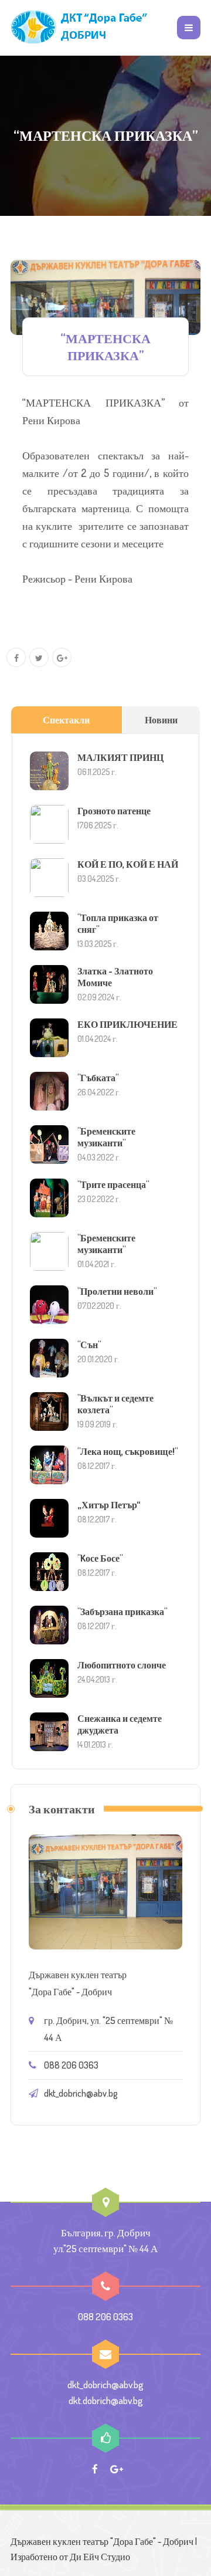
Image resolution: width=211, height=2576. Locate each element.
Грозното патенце (114, 811)
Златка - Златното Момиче (115, 977)
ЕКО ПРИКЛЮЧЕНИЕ (127, 1024)
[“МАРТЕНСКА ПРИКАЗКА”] (105, 297)
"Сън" (89, 1345)
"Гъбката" (98, 1078)
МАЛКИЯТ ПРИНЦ (120, 757)
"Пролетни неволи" (117, 1291)
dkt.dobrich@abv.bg (106, 2400)
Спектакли (66, 720)
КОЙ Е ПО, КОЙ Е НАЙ (128, 864)
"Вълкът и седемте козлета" (115, 1404)
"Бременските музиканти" (106, 1137)
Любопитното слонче (122, 1665)
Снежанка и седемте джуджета (120, 1724)
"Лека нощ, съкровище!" (127, 1451)
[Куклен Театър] (81, 28)
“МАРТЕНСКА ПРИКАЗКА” (105, 346)
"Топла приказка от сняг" (118, 923)
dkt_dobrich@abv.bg (81, 2093)
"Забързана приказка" (122, 1612)
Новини (161, 720)
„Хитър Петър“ (109, 1505)
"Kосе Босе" (100, 1558)
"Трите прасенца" (113, 1184)
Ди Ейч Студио (100, 2557)
